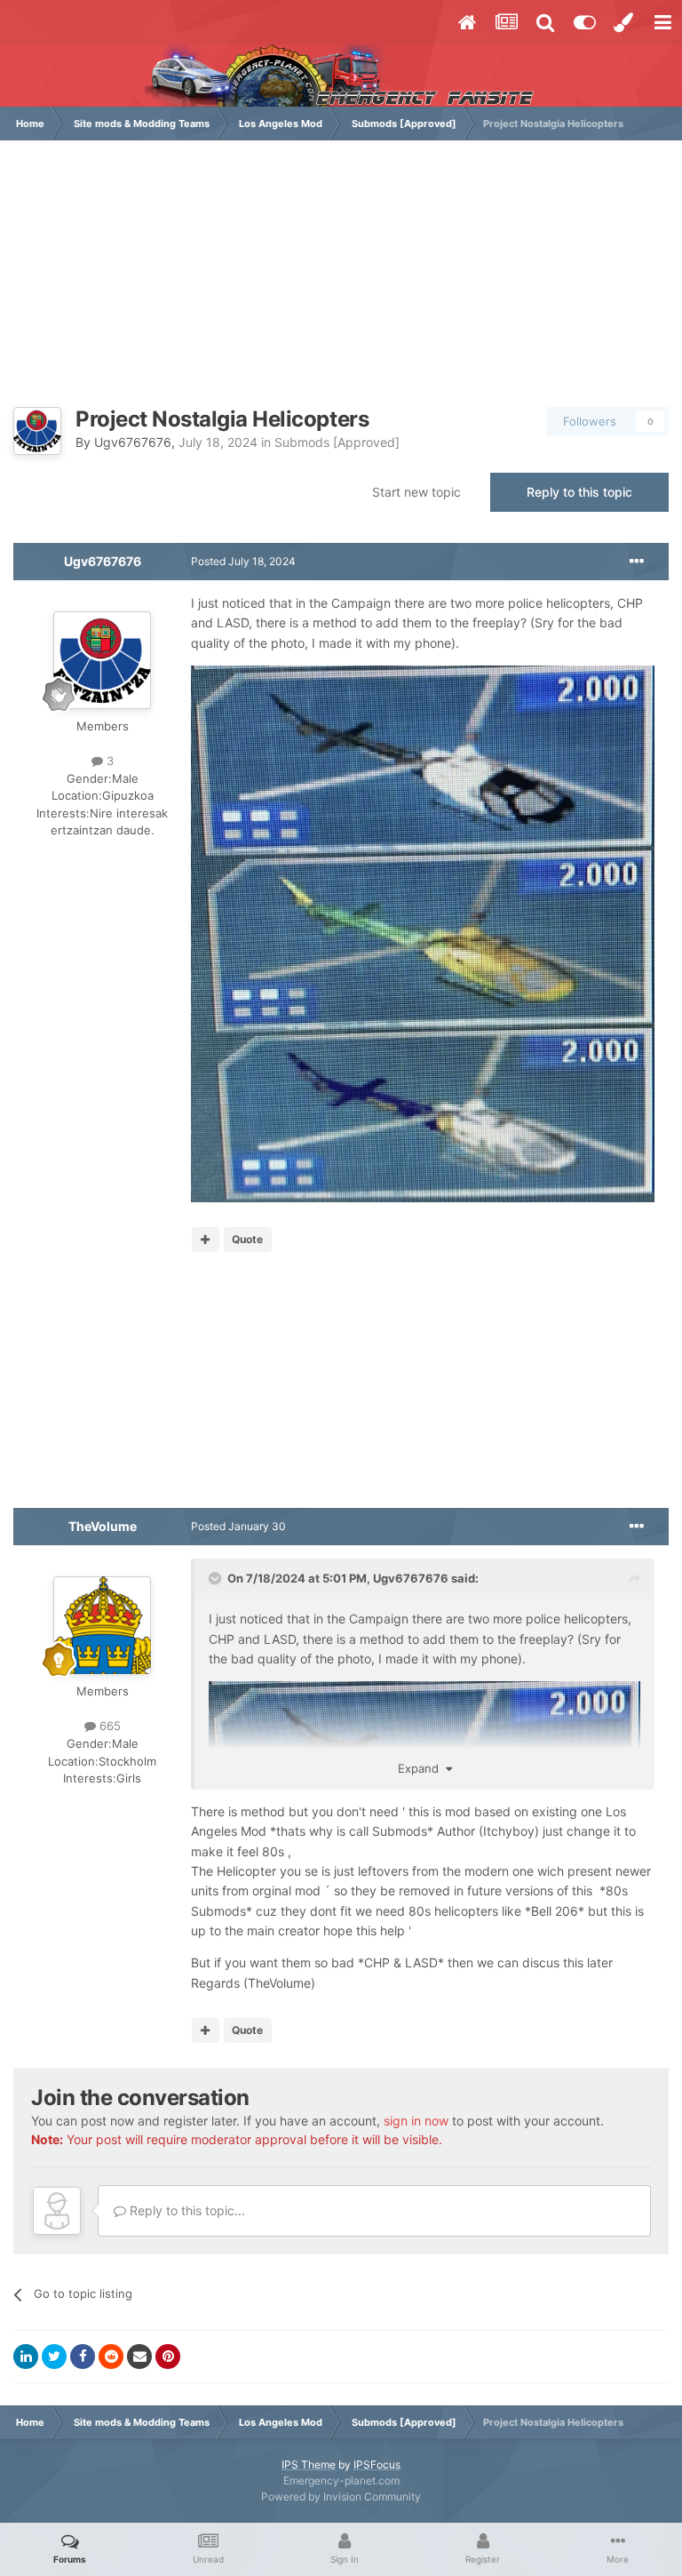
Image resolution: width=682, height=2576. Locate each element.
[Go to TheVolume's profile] (102, 1625)
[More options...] (637, 562)
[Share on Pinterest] (168, 2357)
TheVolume (103, 1526)
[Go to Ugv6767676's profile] (37, 431)
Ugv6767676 (133, 442)
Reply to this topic (579, 492)
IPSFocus (377, 2464)
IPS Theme (309, 2464)
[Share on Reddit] (111, 2357)
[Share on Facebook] (83, 2357)
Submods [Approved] (337, 442)
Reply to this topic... (186, 2210)
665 (108, 1726)
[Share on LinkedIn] (26, 2357)
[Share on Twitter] (54, 2357)
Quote (247, 1239)
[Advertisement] (341, 283)
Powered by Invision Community (341, 2496)
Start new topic (416, 492)
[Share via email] (139, 2357)
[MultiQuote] (206, 1240)
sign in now (416, 2121)
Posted (243, 561)
